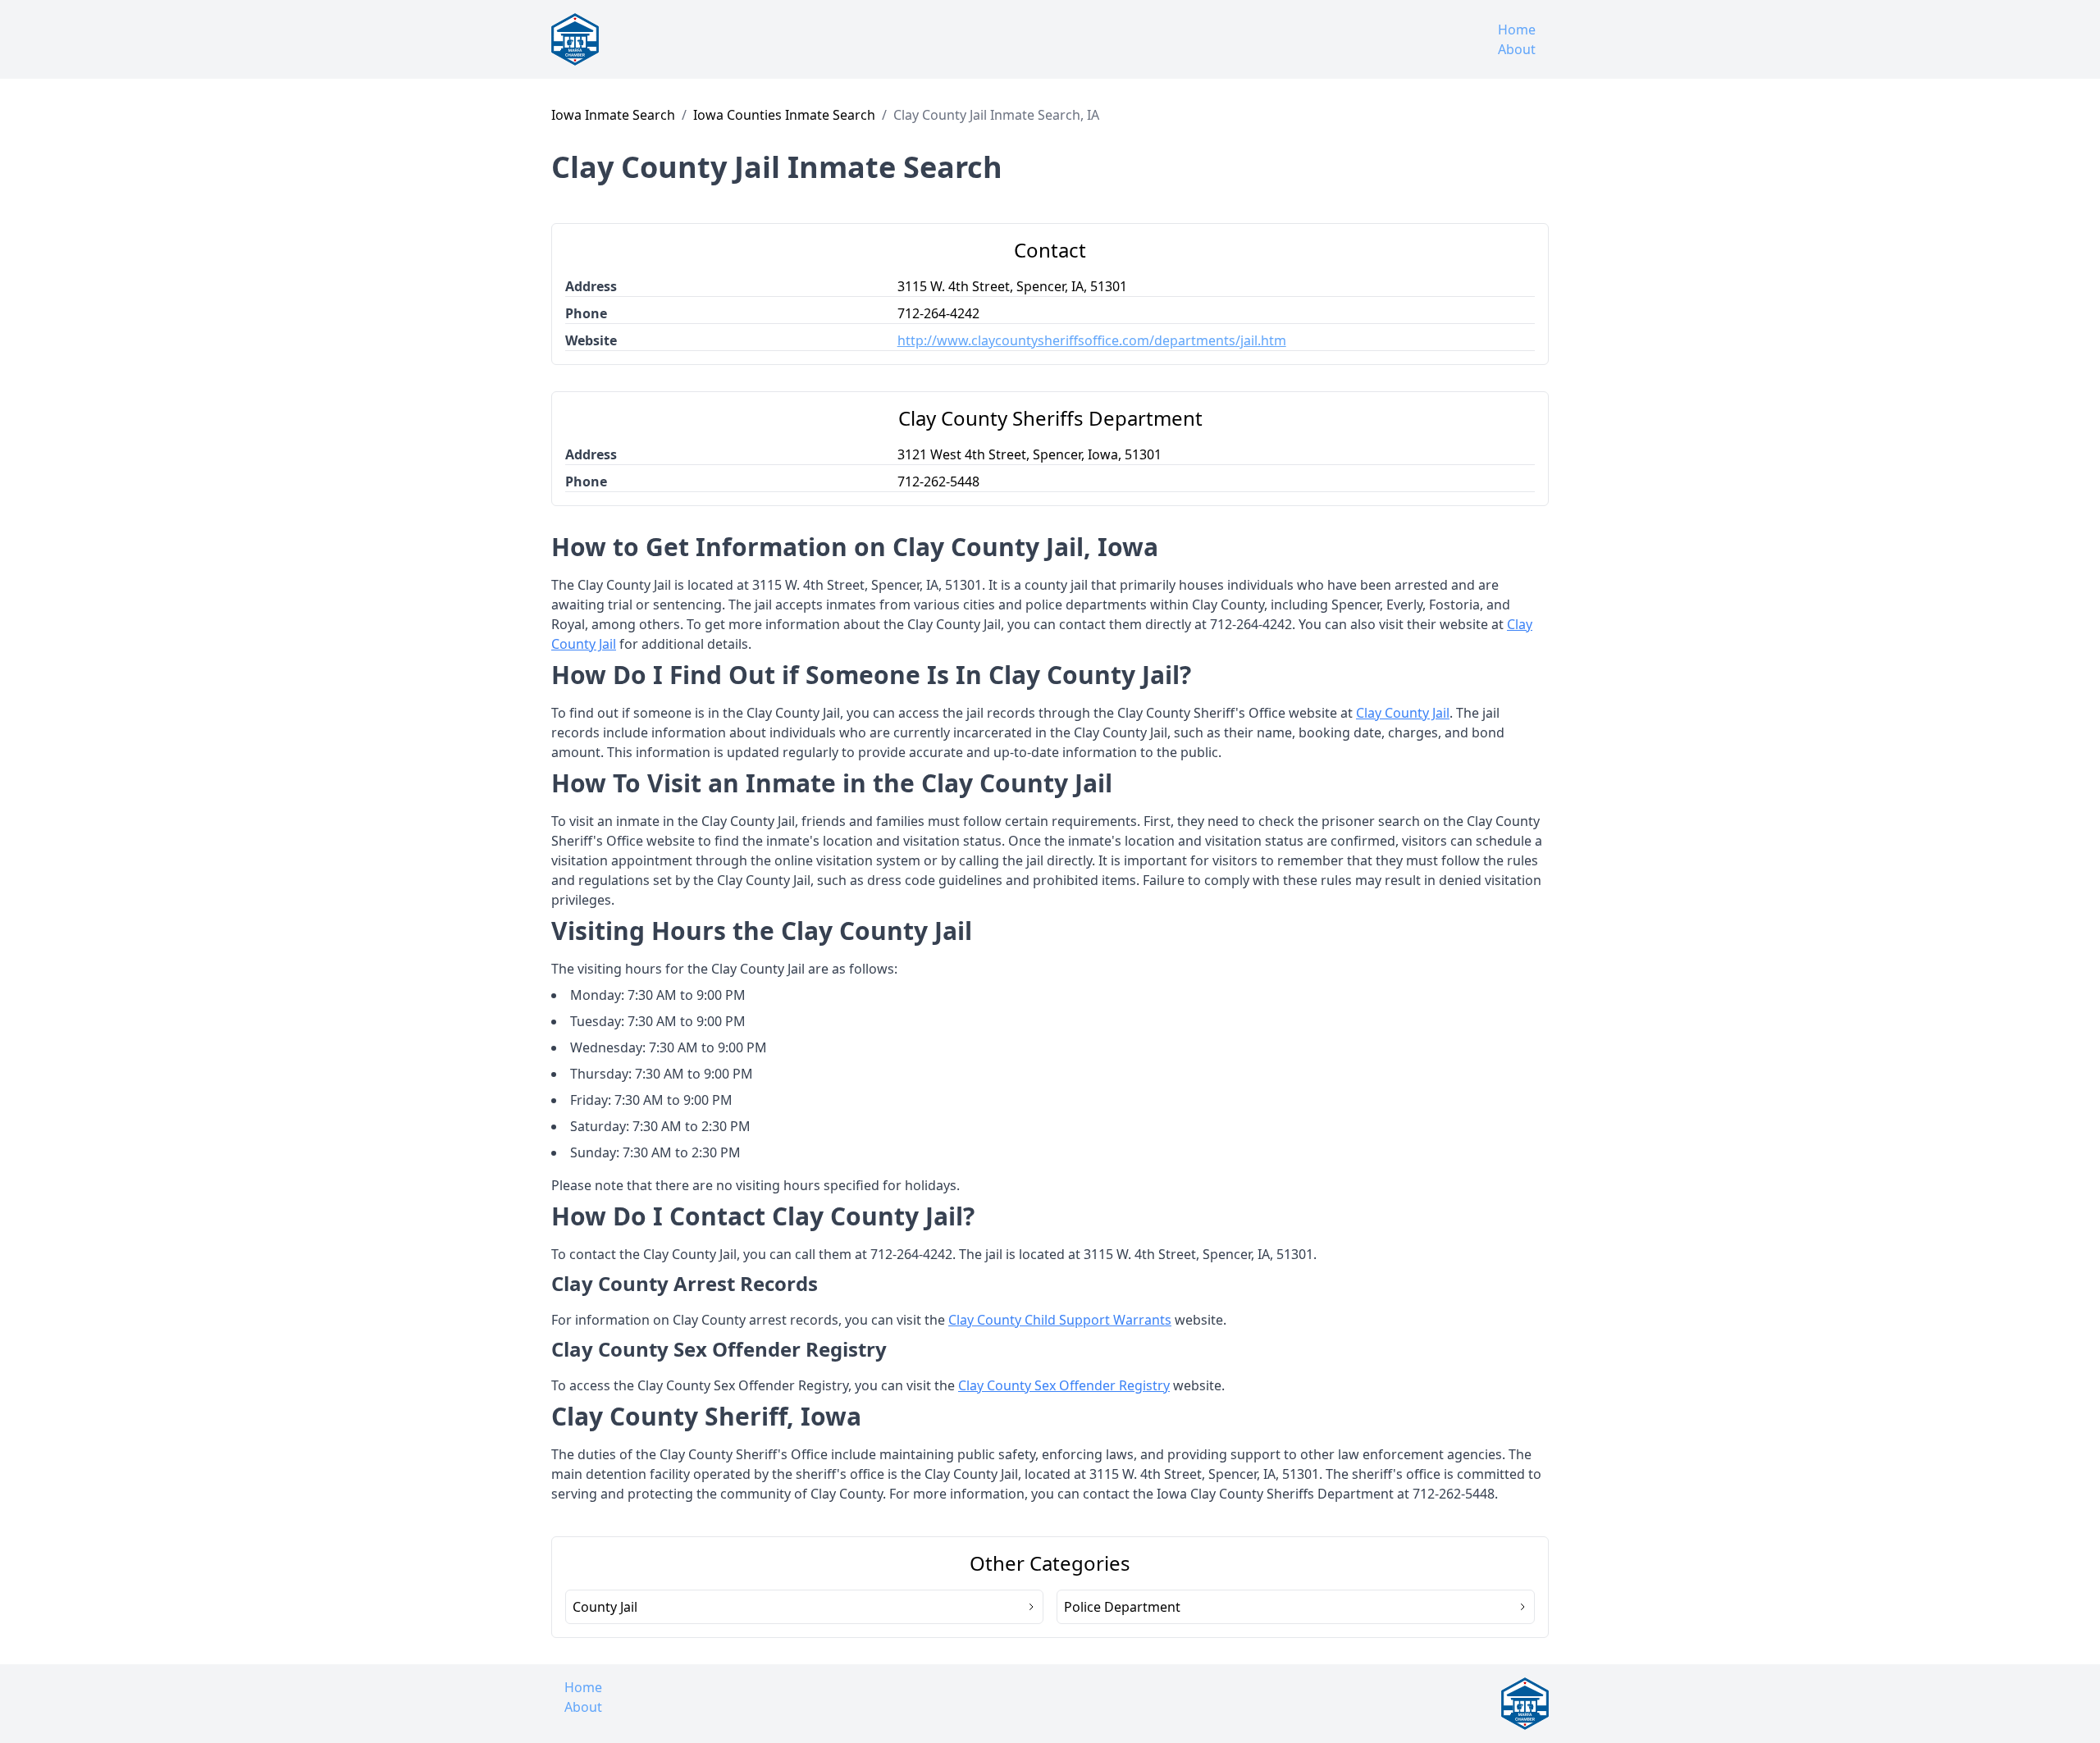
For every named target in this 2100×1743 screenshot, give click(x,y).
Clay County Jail (1403, 713)
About (1517, 49)
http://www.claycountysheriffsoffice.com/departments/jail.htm (1092, 340)
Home (1517, 30)
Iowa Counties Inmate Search (784, 115)
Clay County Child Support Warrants (1060, 1320)
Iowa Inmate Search (613, 115)
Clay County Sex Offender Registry (1064, 1385)
